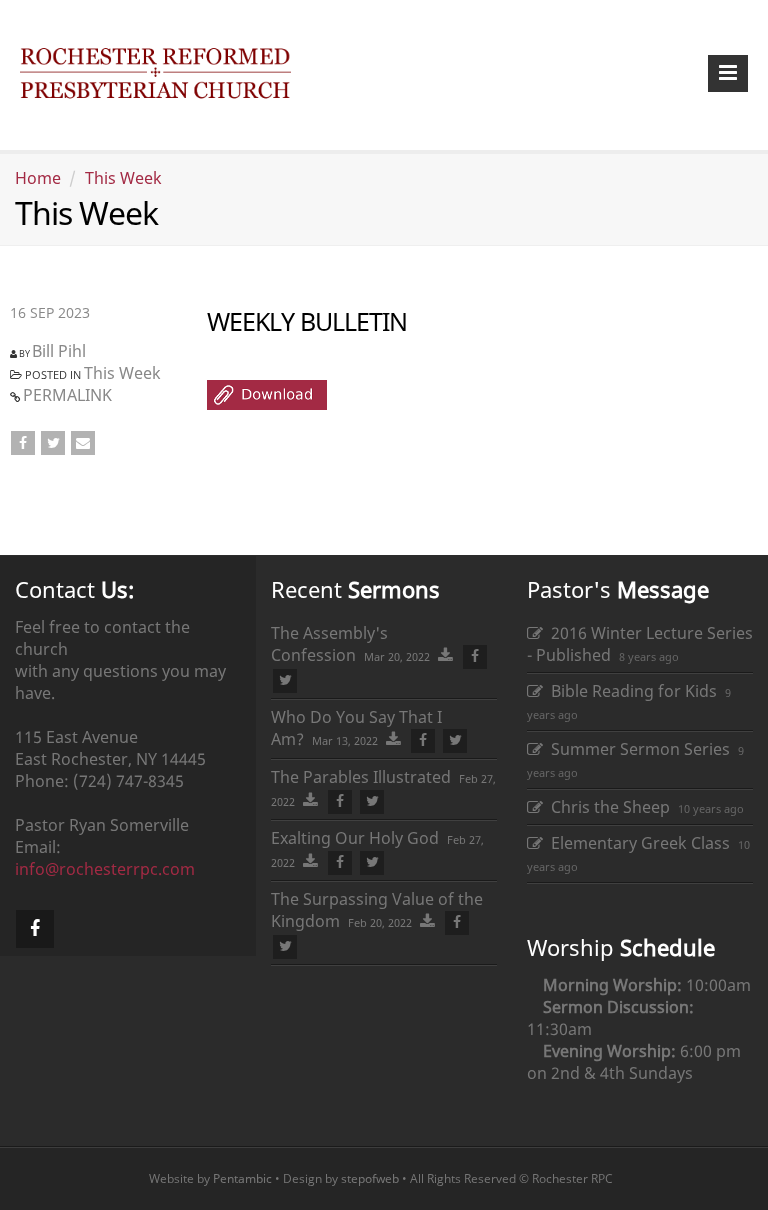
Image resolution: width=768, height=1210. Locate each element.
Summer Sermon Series (636, 749)
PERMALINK (67, 395)
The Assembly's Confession (329, 644)
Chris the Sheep (606, 807)
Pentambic (242, 1178)
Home (38, 178)
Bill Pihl (59, 351)
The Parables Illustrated (361, 777)
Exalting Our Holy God (355, 838)
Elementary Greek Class (636, 843)
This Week (123, 178)
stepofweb (370, 1178)
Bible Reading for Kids (630, 691)
